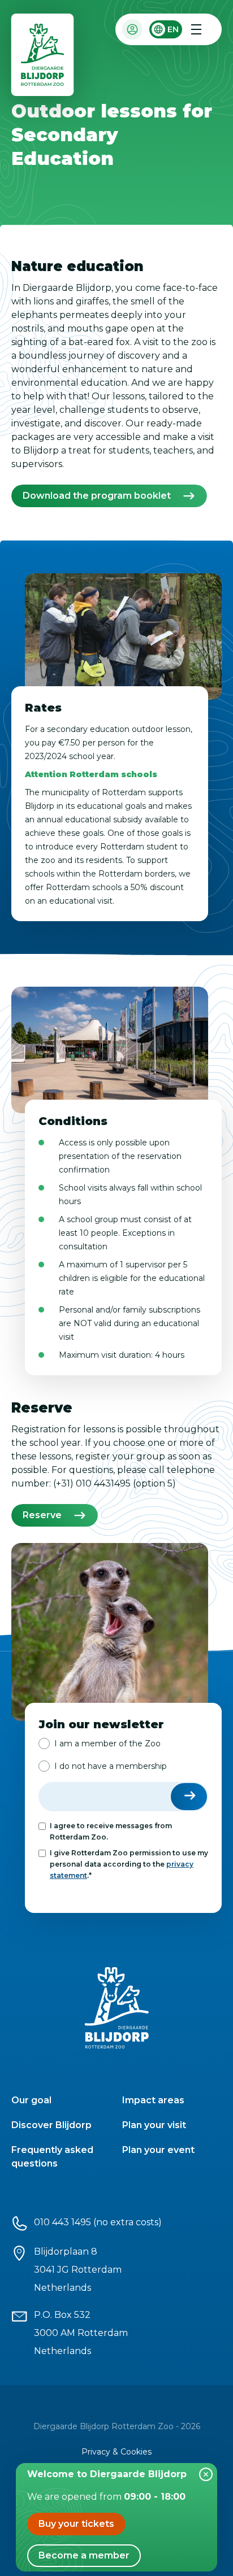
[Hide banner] (206, 2474)
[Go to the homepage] (43, 57)
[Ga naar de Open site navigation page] (196, 29)
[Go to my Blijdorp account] (132, 29)
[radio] (100, 1744)
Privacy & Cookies (116, 2452)
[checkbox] (123, 1755)
